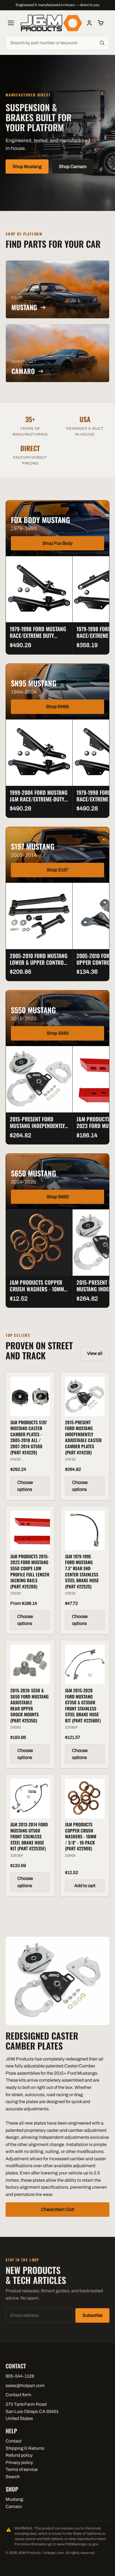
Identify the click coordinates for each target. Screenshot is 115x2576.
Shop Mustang (27, 167)
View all (95, 1353)
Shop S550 (58, 1033)
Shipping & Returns (25, 2448)
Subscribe (92, 2315)
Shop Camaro (73, 167)
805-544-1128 (20, 2376)
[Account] (89, 23)
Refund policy (19, 2455)
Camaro (14, 2506)
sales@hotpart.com (25, 2386)
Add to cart (85, 1886)
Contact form (18, 2395)
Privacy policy (19, 2462)
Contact (14, 2441)
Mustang (14, 2499)
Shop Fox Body (57, 543)
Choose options (25, 1486)
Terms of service (22, 2469)
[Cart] (100, 23)
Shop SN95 (57, 707)
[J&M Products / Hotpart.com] (51, 23)
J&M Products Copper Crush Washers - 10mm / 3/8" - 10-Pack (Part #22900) (39, 1292)
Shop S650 (58, 1197)
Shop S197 (57, 870)
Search (13, 2477)
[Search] (102, 43)
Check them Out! (58, 2209)
